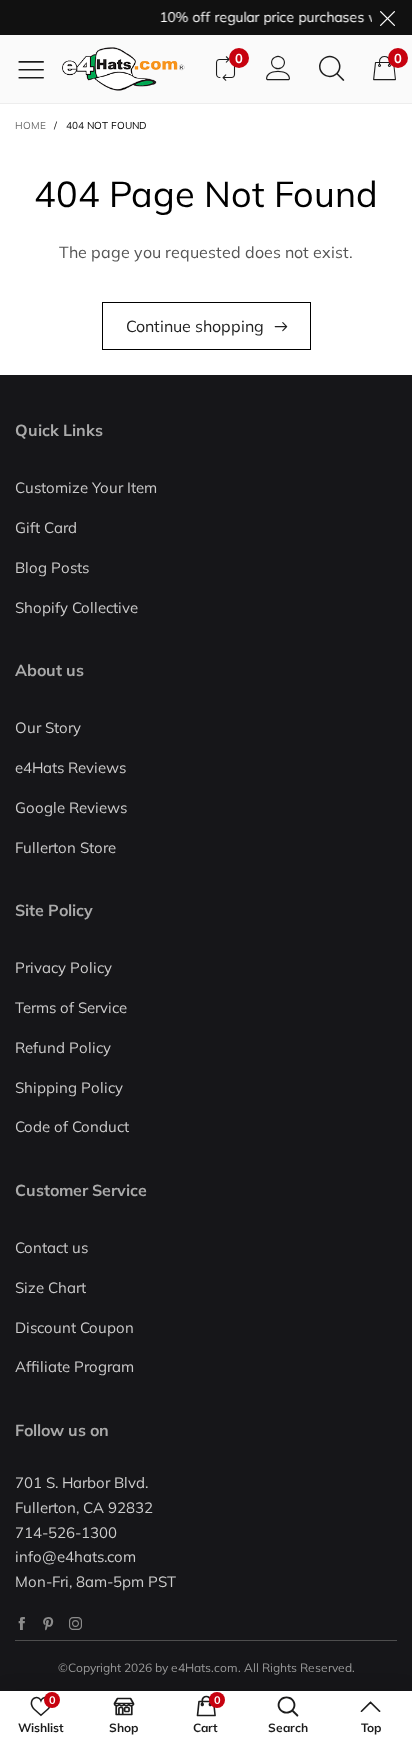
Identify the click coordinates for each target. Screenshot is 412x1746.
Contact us (51, 1247)
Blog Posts (52, 567)
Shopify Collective (76, 607)
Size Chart (50, 1287)
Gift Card (46, 527)
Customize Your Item (86, 487)
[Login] (278, 69)
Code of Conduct (72, 1126)
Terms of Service (71, 1007)
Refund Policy (63, 1047)
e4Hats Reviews (70, 767)
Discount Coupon (74, 1327)
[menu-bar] (38, 69)
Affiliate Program (74, 1366)
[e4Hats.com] (130, 69)
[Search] (331, 69)
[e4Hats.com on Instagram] (75, 1623)
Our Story (48, 727)
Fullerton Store (65, 847)
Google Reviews (71, 807)
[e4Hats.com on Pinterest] (48, 1623)
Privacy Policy (63, 967)
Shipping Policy (69, 1087)
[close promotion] (387, 17)
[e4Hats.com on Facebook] (21, 1623)
